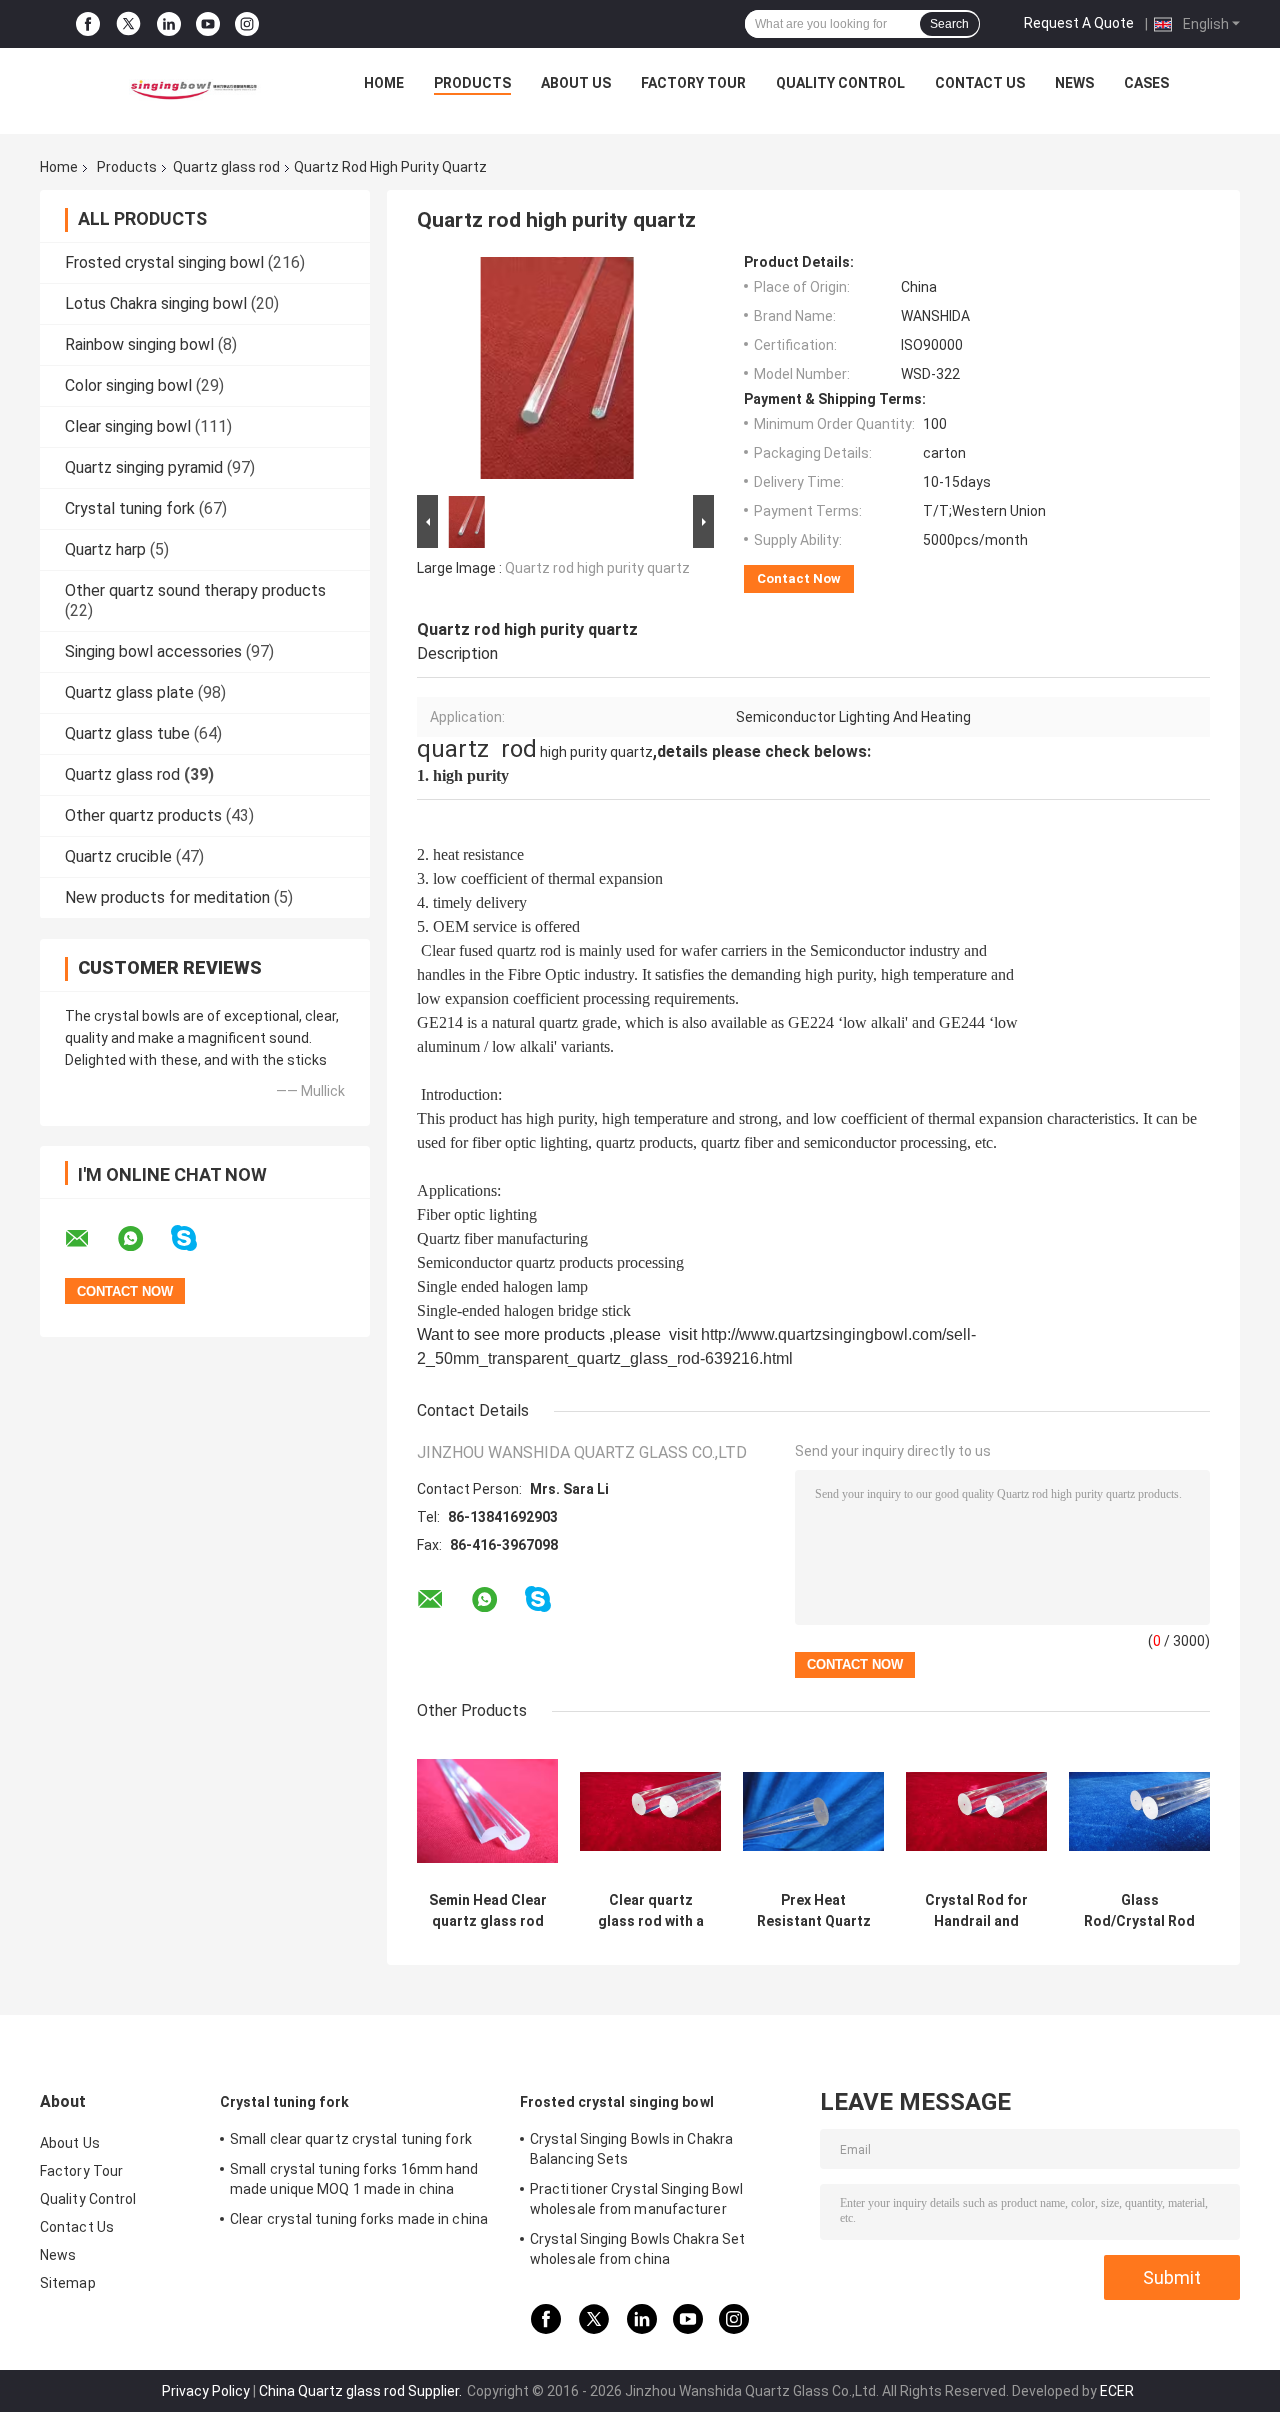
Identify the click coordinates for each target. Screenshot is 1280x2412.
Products (472, 83)
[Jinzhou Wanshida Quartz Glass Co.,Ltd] (191, 88)
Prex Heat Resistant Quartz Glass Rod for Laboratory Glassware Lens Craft (814, 1911)
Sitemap (68, 2283)
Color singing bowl (128, 385)
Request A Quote (1079, 23)
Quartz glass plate (129, 692)
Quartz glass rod (226, 167)
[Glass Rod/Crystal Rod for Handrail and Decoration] (1139, 1811)
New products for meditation (167, 897)
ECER (1117, 2391)
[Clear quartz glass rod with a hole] (650, 1811)
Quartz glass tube (127, 733)
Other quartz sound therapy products (195, 590)
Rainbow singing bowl (139, 344)
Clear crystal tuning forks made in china (359, 2219)
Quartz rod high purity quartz (597, 568)
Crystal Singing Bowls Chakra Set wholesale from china (637, 2249)
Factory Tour (693, 83)
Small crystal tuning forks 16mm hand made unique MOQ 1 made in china (354, 2179)
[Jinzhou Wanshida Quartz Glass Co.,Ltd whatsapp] (143, 1239)
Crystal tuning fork (130, 508)
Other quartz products (143, 815)
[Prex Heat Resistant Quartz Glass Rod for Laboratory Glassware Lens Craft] (813, 1811)
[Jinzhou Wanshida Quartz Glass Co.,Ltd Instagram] (247, 24)
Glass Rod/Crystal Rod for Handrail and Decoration (1139, 1911)
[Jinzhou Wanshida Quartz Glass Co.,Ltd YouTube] (208, 24)
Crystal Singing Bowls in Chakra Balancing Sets (631, 2149)
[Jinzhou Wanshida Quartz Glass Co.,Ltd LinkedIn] (169, 24)
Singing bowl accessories (153, 651)
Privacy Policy (206, 2391)
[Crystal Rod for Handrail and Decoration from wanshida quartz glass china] (976, 1811)
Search (949, 24)
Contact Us (980, 83)
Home (384, 83)
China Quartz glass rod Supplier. (362, 2391)
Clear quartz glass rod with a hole (651, 1911)
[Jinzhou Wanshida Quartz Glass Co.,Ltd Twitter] (128, 24)
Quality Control (840, 83)
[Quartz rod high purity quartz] (557, 372)
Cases (1146, 83)
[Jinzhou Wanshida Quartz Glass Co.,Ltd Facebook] (88, 24)
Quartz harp (105, 549)
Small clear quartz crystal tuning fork (351, 2139)
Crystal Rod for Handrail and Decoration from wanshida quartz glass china (977, 1911)
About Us (576, 83)
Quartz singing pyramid (144, 467)
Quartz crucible (118, 856)
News (1074, 83)
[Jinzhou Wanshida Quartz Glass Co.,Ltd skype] (196, 1238)
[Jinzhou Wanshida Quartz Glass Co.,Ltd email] (90, 1239)
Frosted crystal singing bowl (164, 262)
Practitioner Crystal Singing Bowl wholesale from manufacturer (636, 2199)
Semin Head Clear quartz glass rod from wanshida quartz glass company (488, 1911)
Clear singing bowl (128, 426)
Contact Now (799, 578)
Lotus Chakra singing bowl (156, 303)
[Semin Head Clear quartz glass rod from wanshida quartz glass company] (487, 1811)
